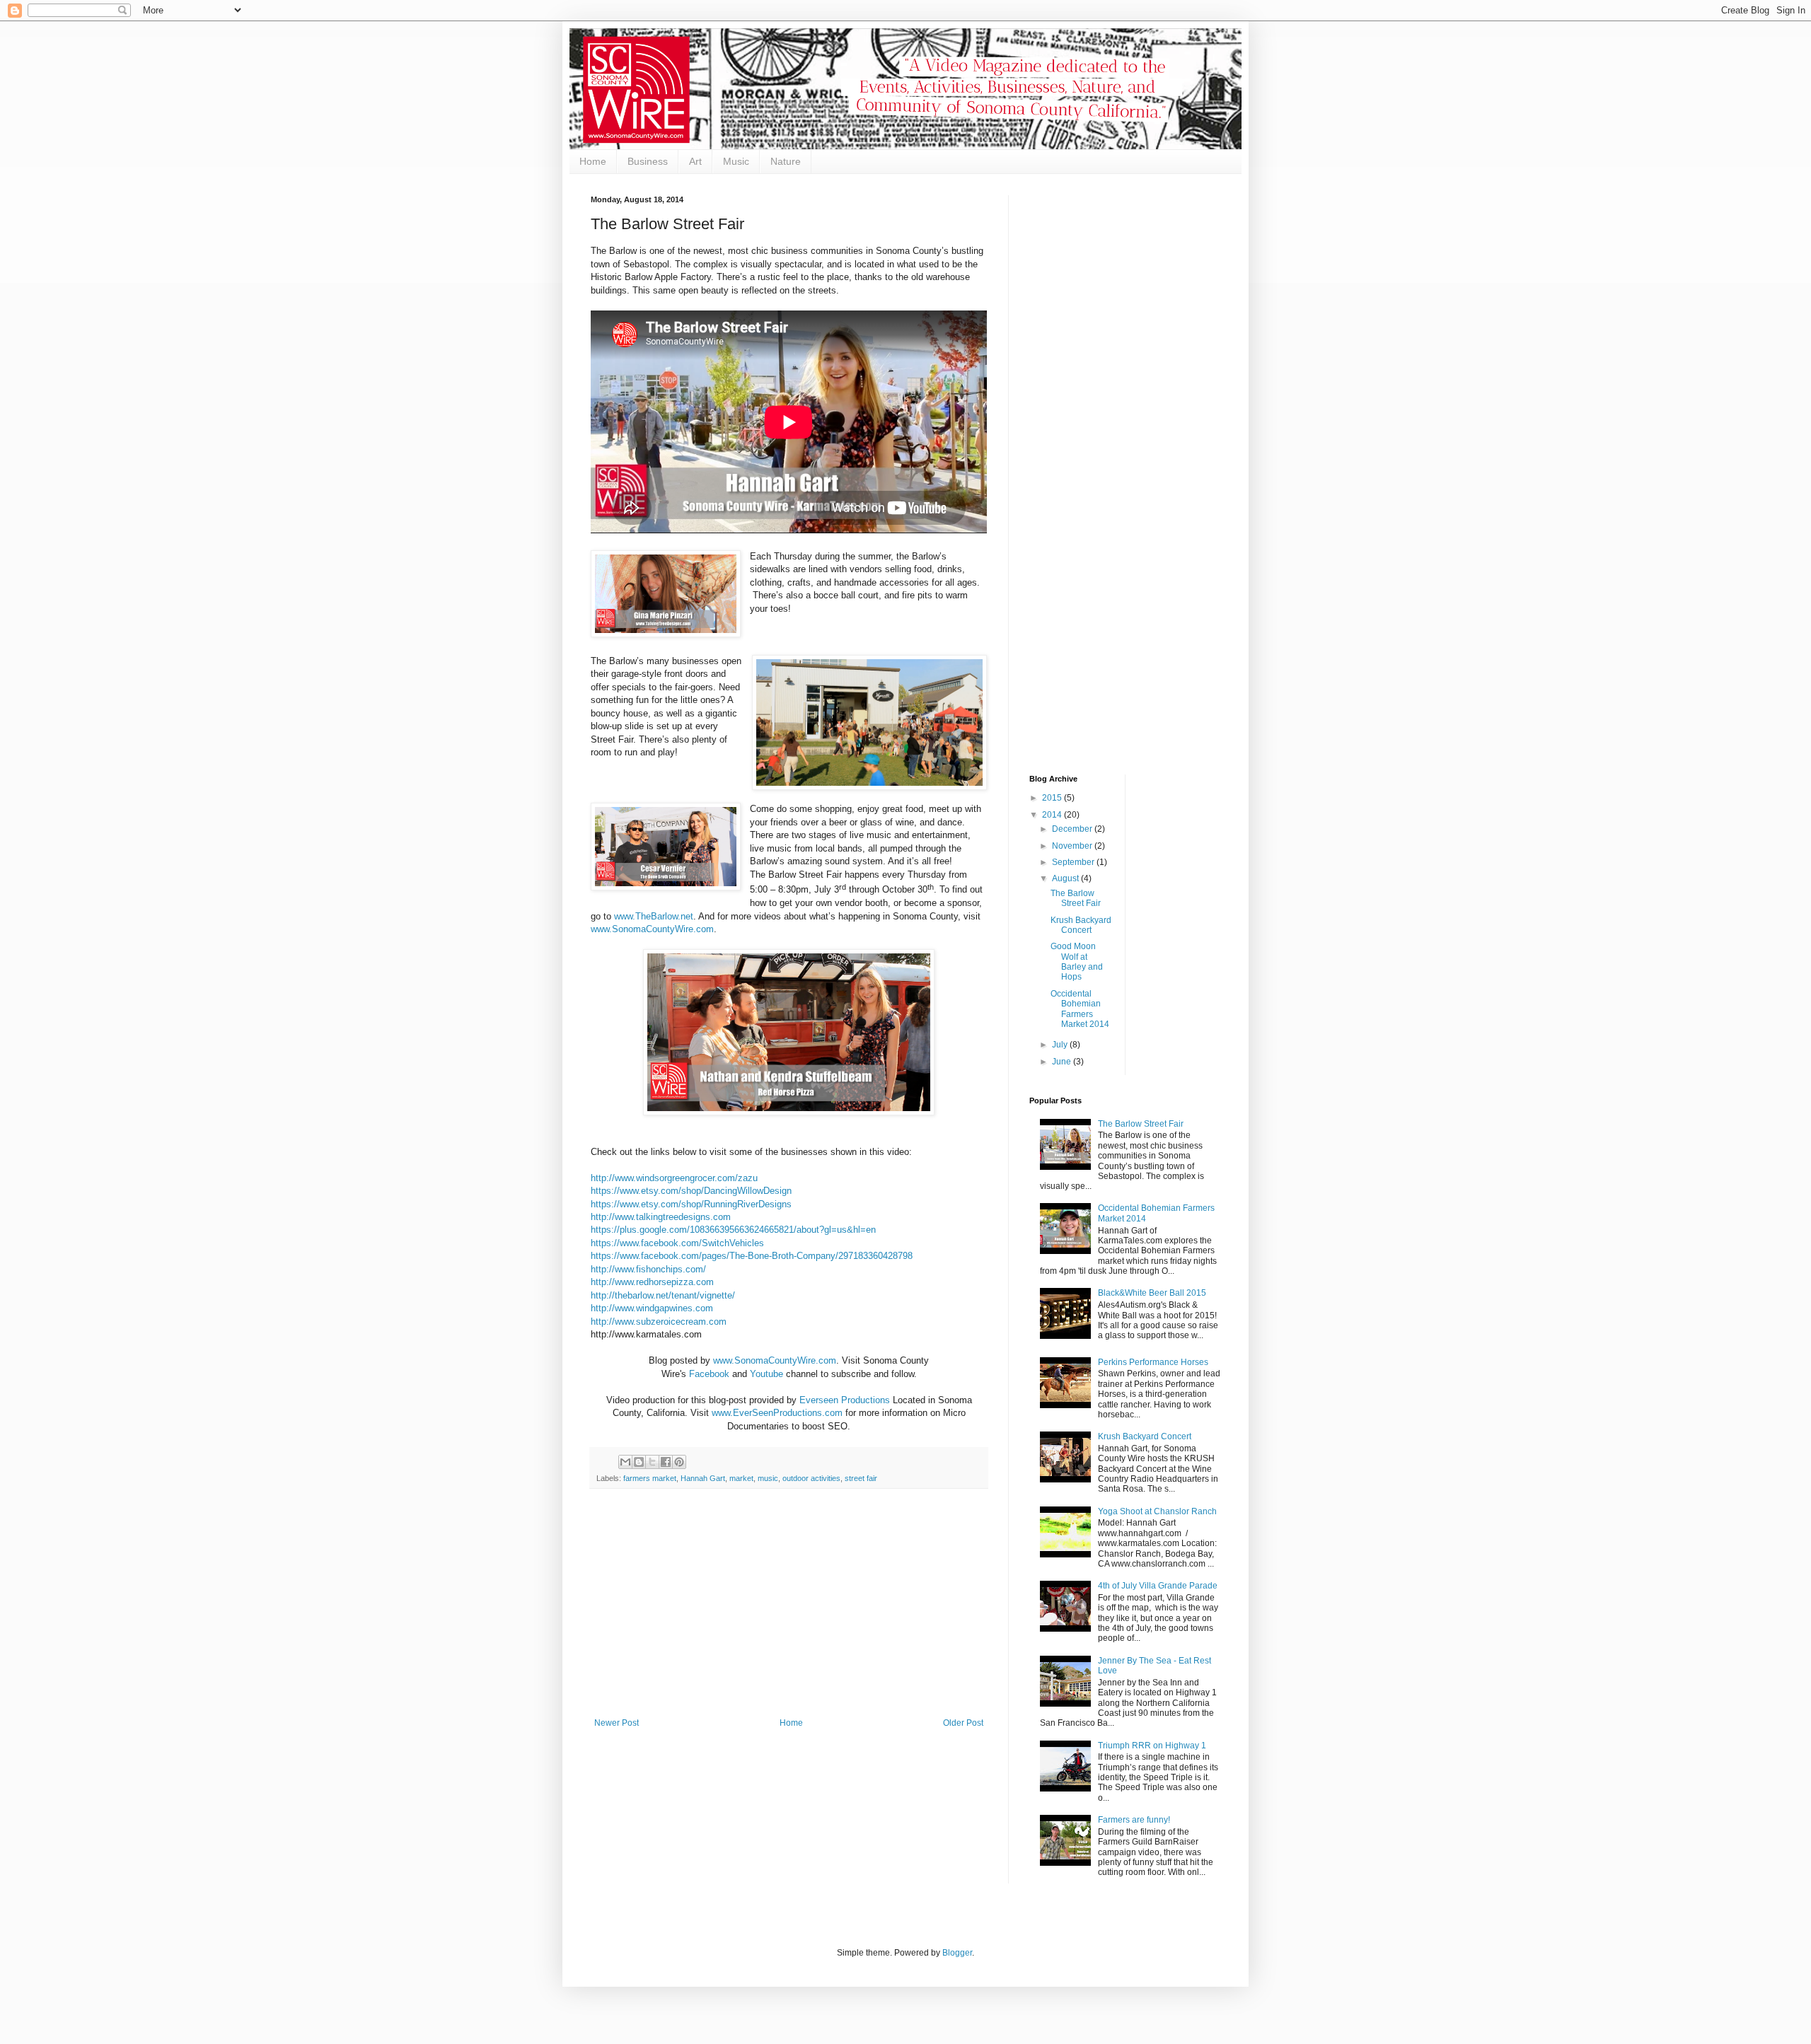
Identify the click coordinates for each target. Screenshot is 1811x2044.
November (1073, 846)
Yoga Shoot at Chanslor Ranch (1157, 1511)
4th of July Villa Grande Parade (1158, 1586)
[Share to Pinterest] (679, 1462)
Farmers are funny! (1134, 1820)
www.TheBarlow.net (654, 916)
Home (593, 161)
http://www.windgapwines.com (652, 1308)
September (1074, 862)
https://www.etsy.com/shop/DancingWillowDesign (691, 1191)
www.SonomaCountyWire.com (775, 1360)
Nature (786, 161)
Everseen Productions (845, 1400)
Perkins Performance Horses (1153, 1362)
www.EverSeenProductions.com (777, 1413)
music (768, 1478)
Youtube (766, 1374)
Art (695, 161)
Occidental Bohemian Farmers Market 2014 (1080, 1009)
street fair (861, 1478)
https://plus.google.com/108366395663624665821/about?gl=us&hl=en (733, 1230)
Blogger (957, 1953)
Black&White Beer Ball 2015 (1152, 1293)
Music (736, 161)
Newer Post (617, 1723)
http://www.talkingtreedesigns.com (661, 1217)
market (741, 1478)
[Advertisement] (789, 1612)
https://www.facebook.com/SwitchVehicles (677, 1243)
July (1061, 1045)
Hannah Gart (703, 1478)
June (1063, 1062)
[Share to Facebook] (666, 1462)
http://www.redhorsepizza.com (652, 1282)
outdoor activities (811, 1478)
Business (648, 161)
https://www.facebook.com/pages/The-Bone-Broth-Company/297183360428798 (752, 1256)
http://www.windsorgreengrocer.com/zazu (674, 1178)
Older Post (963, 1723)
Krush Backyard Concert (1081, 925)
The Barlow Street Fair (1076, 898)
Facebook (709, 1374)
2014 (1053, 815)
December (1073, 829)
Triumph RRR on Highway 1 (1152, 1746)
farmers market (650, 1478)
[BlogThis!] (639, 1462)
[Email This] (625, 1462)
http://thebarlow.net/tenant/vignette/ (663, 1295)
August (1066, 878)
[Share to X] (652, 1462)
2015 (1053, 798)
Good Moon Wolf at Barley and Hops (1077, 962)
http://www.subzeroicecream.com (659, 1322)
